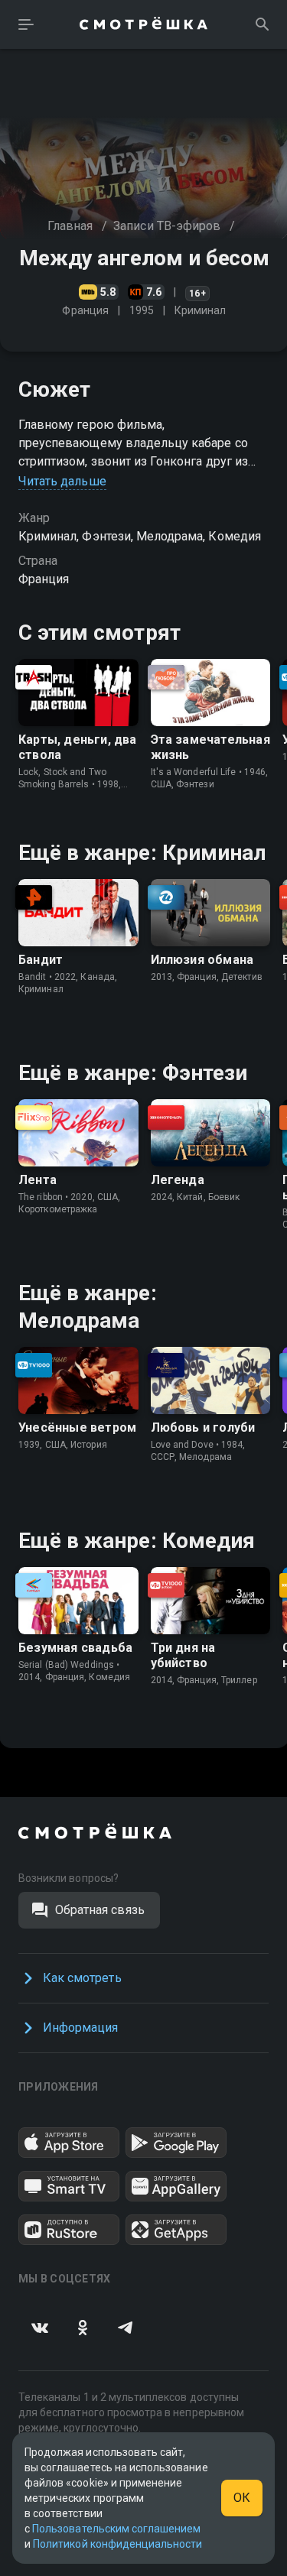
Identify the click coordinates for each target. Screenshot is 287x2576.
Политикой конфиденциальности (117, 2544)
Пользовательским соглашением (116, 2529)
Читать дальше (62, 481)
